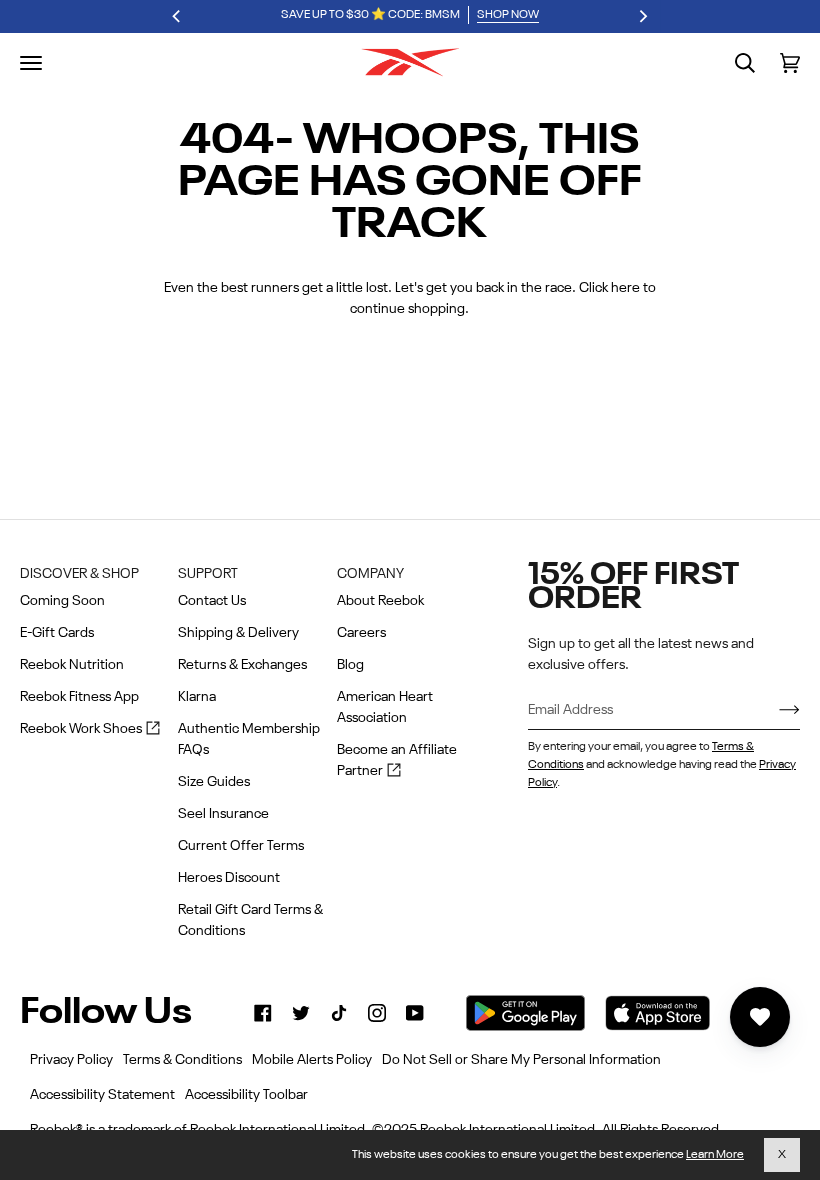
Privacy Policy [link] (71, 1060)
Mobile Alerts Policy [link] (312, 1060)
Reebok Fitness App (79, 697)
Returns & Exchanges (242, 665)
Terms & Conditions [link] (182, 1060)
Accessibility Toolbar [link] (246, 1095)
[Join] (773, 710)
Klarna (197, 697)
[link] (263, 1013)
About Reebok (380, 601)
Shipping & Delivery (238, 633)
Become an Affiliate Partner (397, 762)
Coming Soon (62, 601)
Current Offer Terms (241, 846)
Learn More (715, 1155)
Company (370, 574)
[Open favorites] (760, 1017)
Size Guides (214, 782)
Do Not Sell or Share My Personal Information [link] (521, 1060)
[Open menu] (31, 63)
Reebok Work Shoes (90, 730)
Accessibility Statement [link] (102, 1095)
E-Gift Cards (57, 633)
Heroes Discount (229, 878)
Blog (350, 665)
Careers (361, 633)
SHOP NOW (508, 15)
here (625, 288)
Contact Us (212, 601)
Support (208, 574)
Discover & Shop (79, 574)
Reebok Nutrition (72, 665)
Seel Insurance (223, 814)
